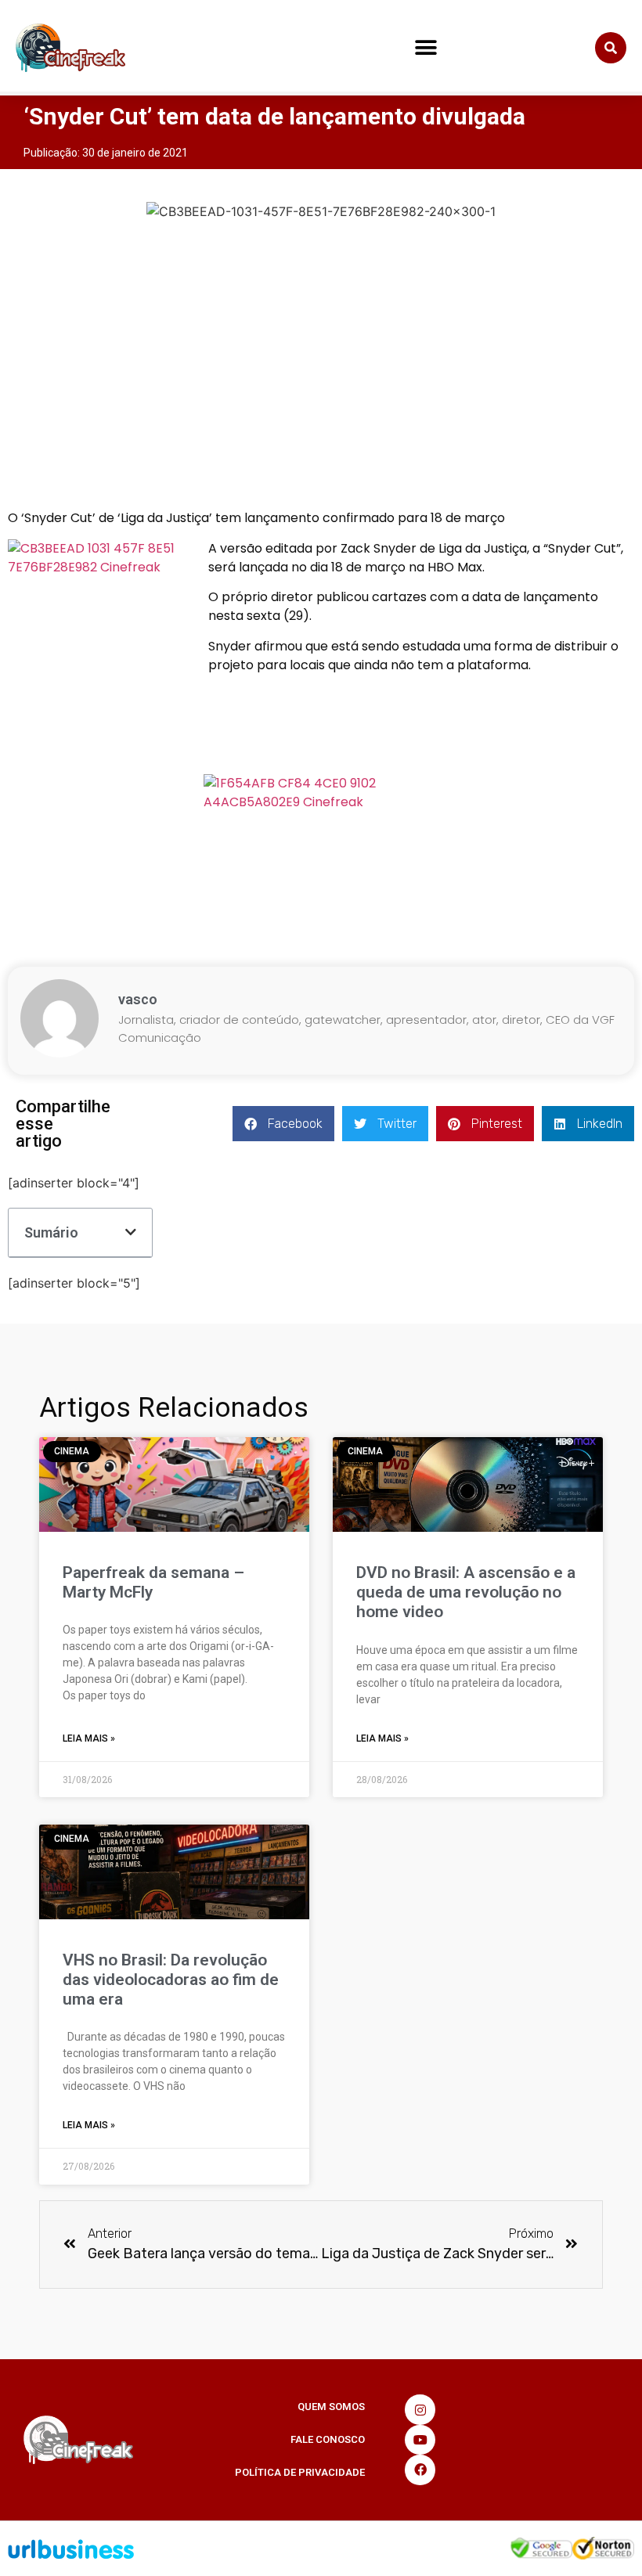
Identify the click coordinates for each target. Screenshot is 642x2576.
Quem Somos (331, 2407)
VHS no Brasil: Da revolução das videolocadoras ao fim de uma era (171, 1980)
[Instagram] (420, 2409)
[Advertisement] (321, 354)
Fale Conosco (328, 2439)
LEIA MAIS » (89, 1738)
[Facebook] (420, 2470)
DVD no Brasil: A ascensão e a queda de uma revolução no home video (466, 1592)
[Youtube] (420, 2440)
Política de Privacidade (300, 2472)
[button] (426, 48)
